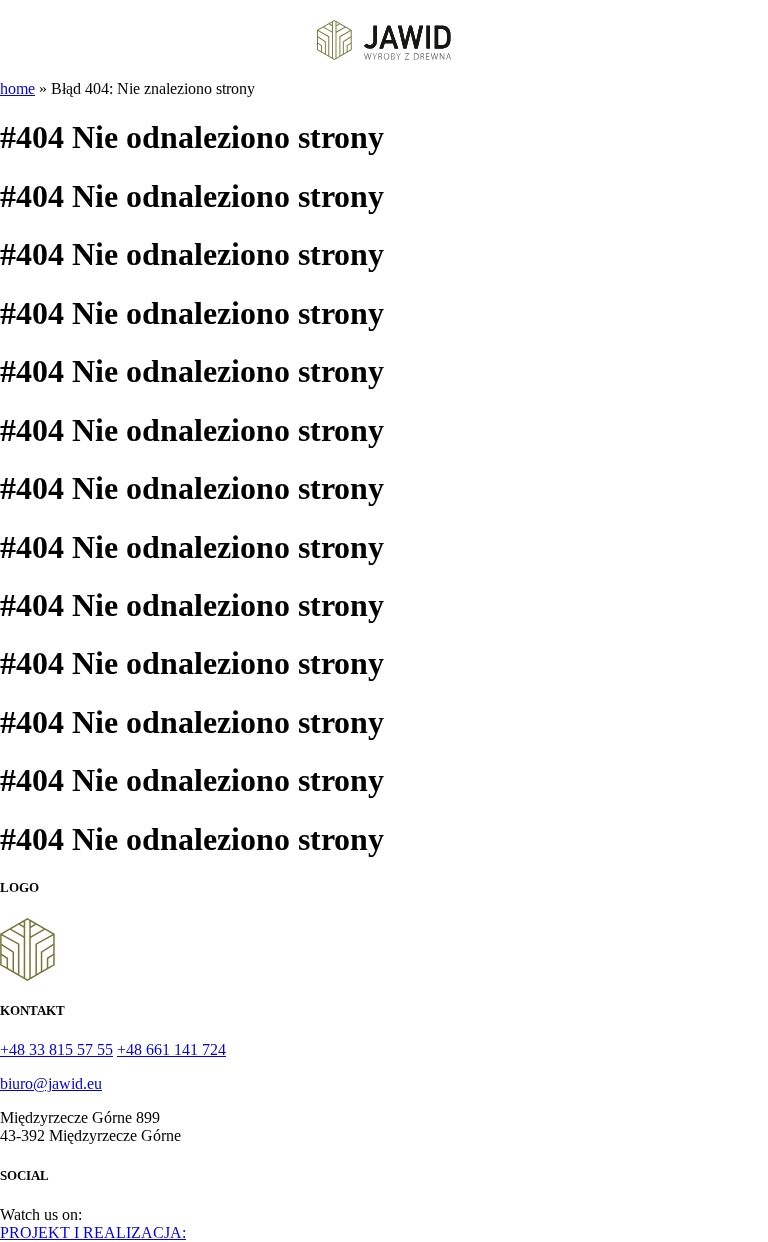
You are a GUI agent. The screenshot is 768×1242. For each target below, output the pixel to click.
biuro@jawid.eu (51, 1083)
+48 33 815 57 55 (56, 1049)
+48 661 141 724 (171, 1049)
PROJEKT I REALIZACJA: (93, 1232)
